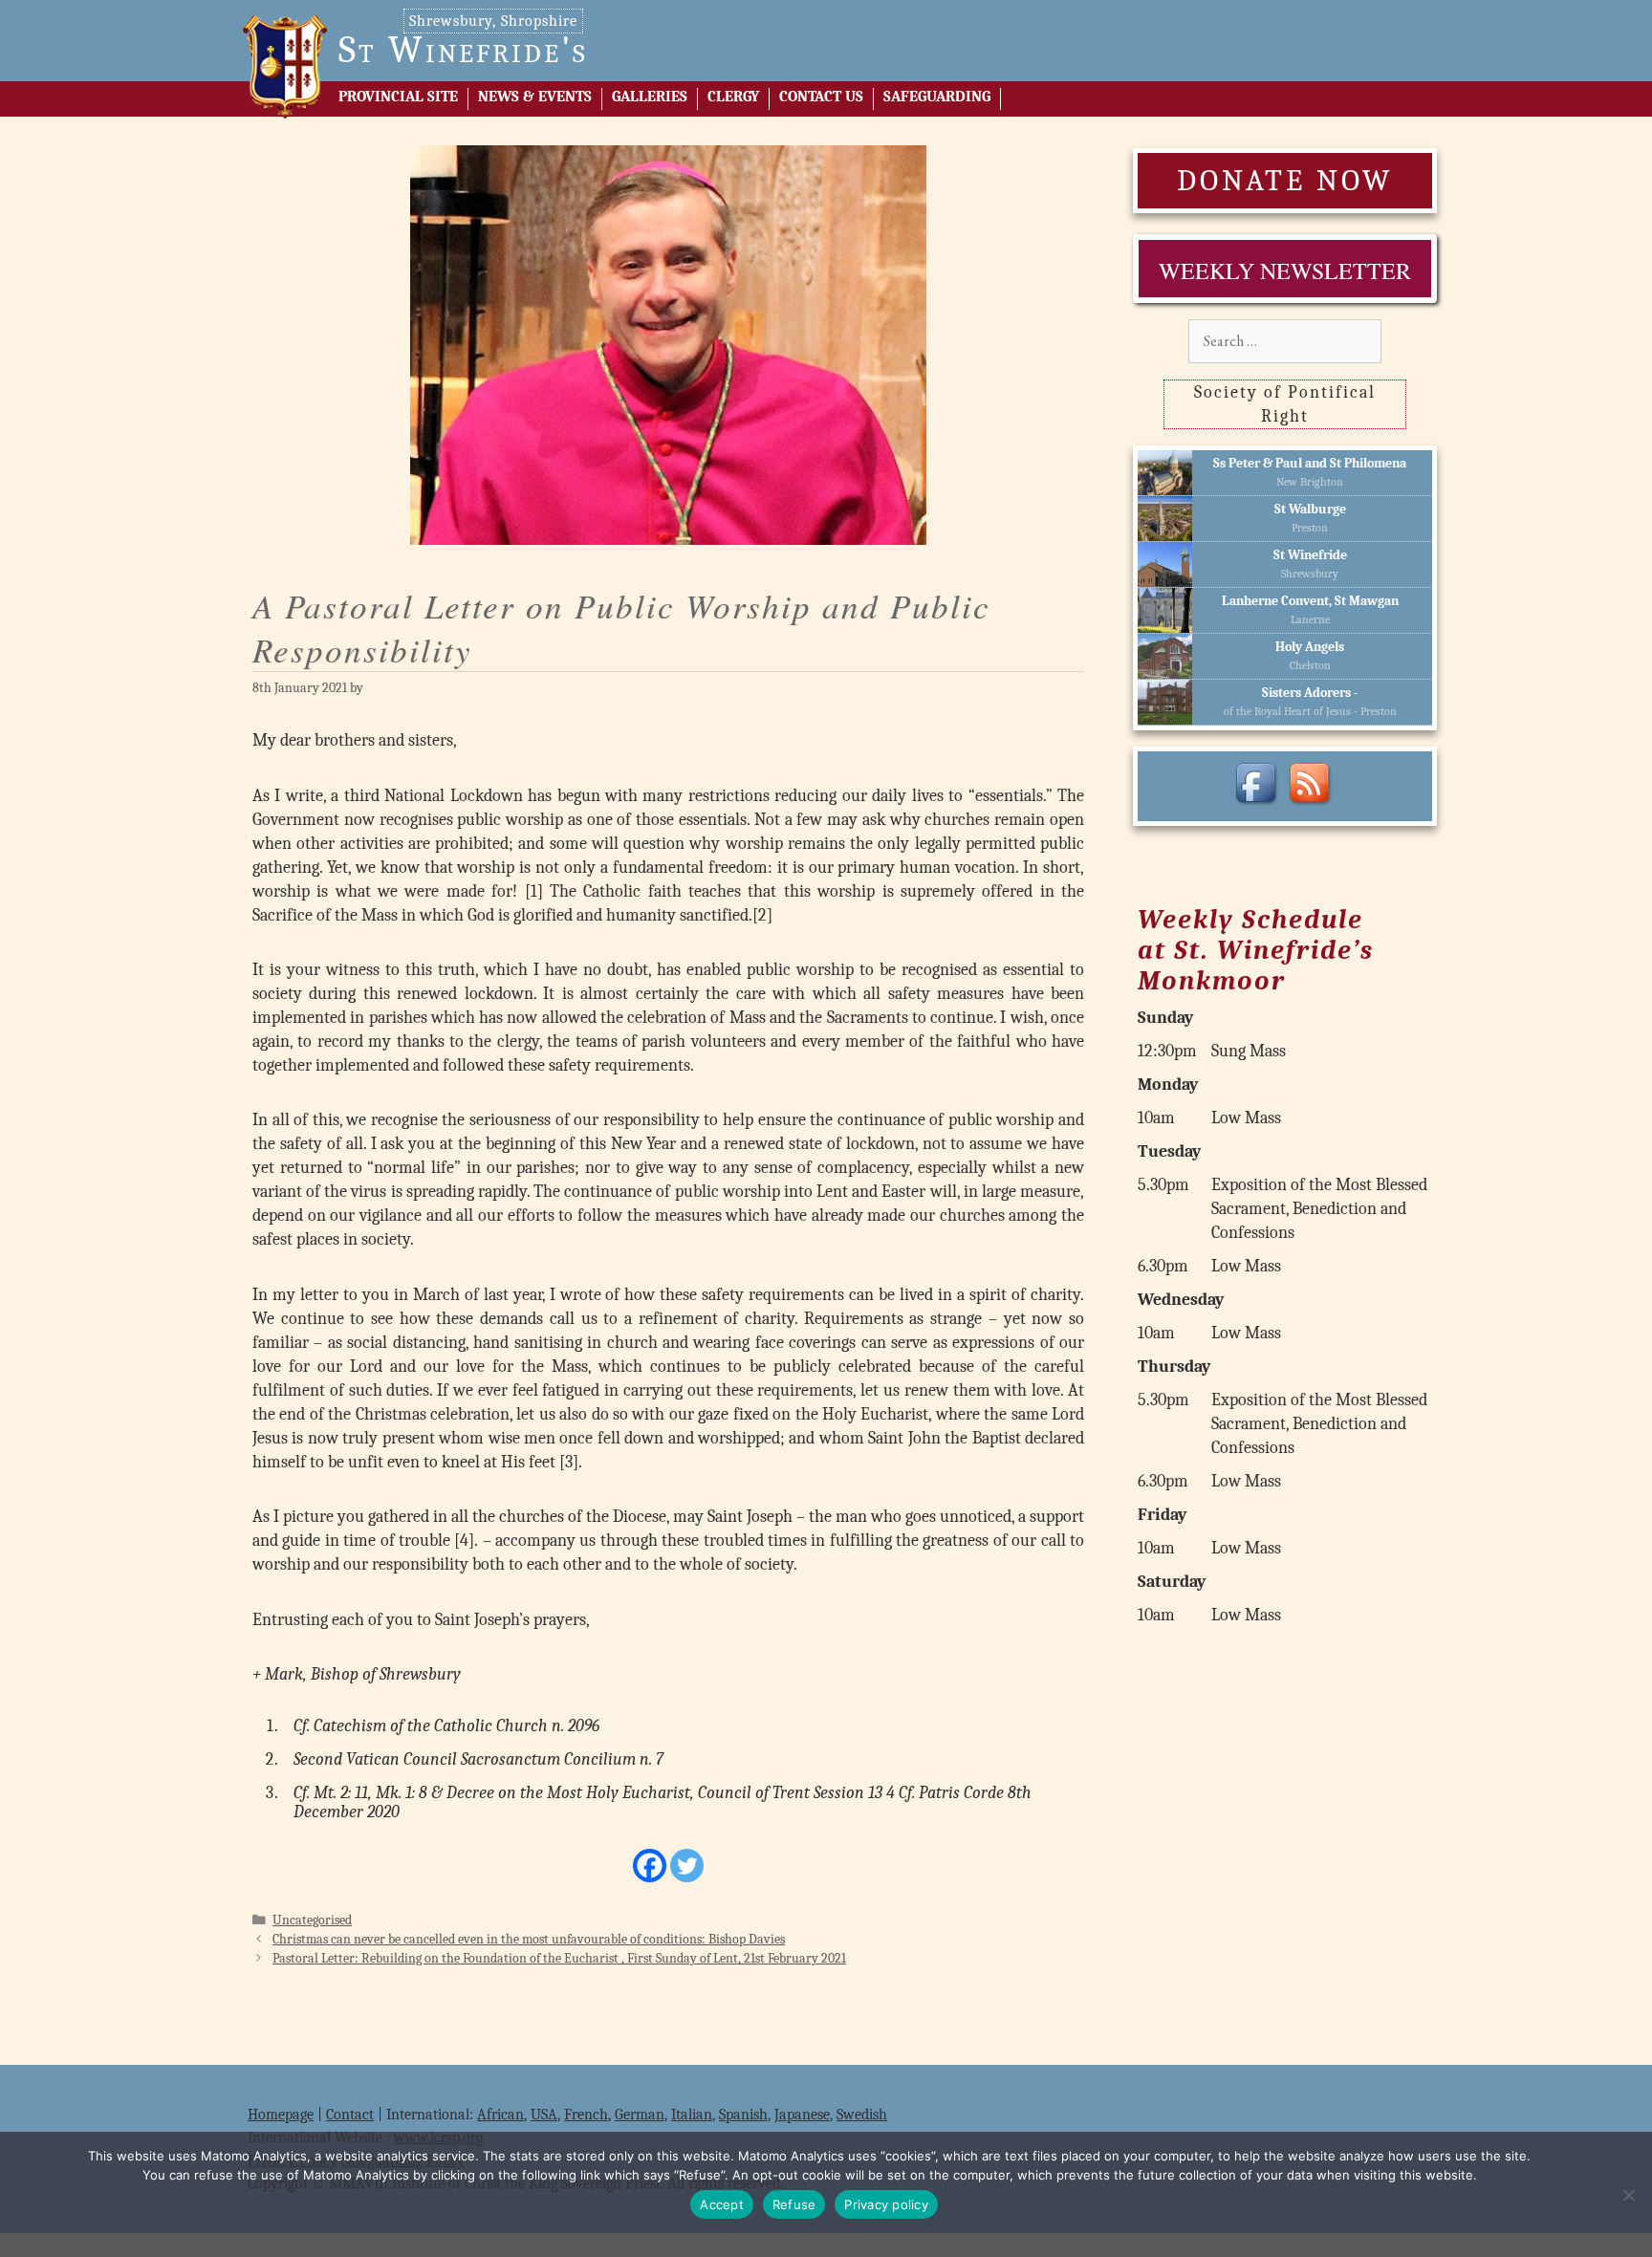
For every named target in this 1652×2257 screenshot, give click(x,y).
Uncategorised (312, 1920)
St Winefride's (463, 50)
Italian (692, 2115)
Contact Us (821, 97)
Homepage (281, 2115)
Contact (350, 2115)
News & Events (535, 97)
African (500, 2115)
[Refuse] (1628, 2195)
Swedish (862, 2115)
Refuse (794, 2204)
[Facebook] (650, 1866)
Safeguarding (937, 97)
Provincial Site (398, 97)
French (586, 2115)
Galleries (650, 97)
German (640, 2115)
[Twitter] (687, 1866)
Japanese (802, 2115)
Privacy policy (886, 2204)
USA (544, 2115)
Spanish (743, 2115)
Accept (722, 2204)
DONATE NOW (1285, 180)
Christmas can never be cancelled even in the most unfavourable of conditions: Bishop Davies (529, 1939)
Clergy (733, 97)
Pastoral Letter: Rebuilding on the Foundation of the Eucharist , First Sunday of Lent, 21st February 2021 (559, 1958)
